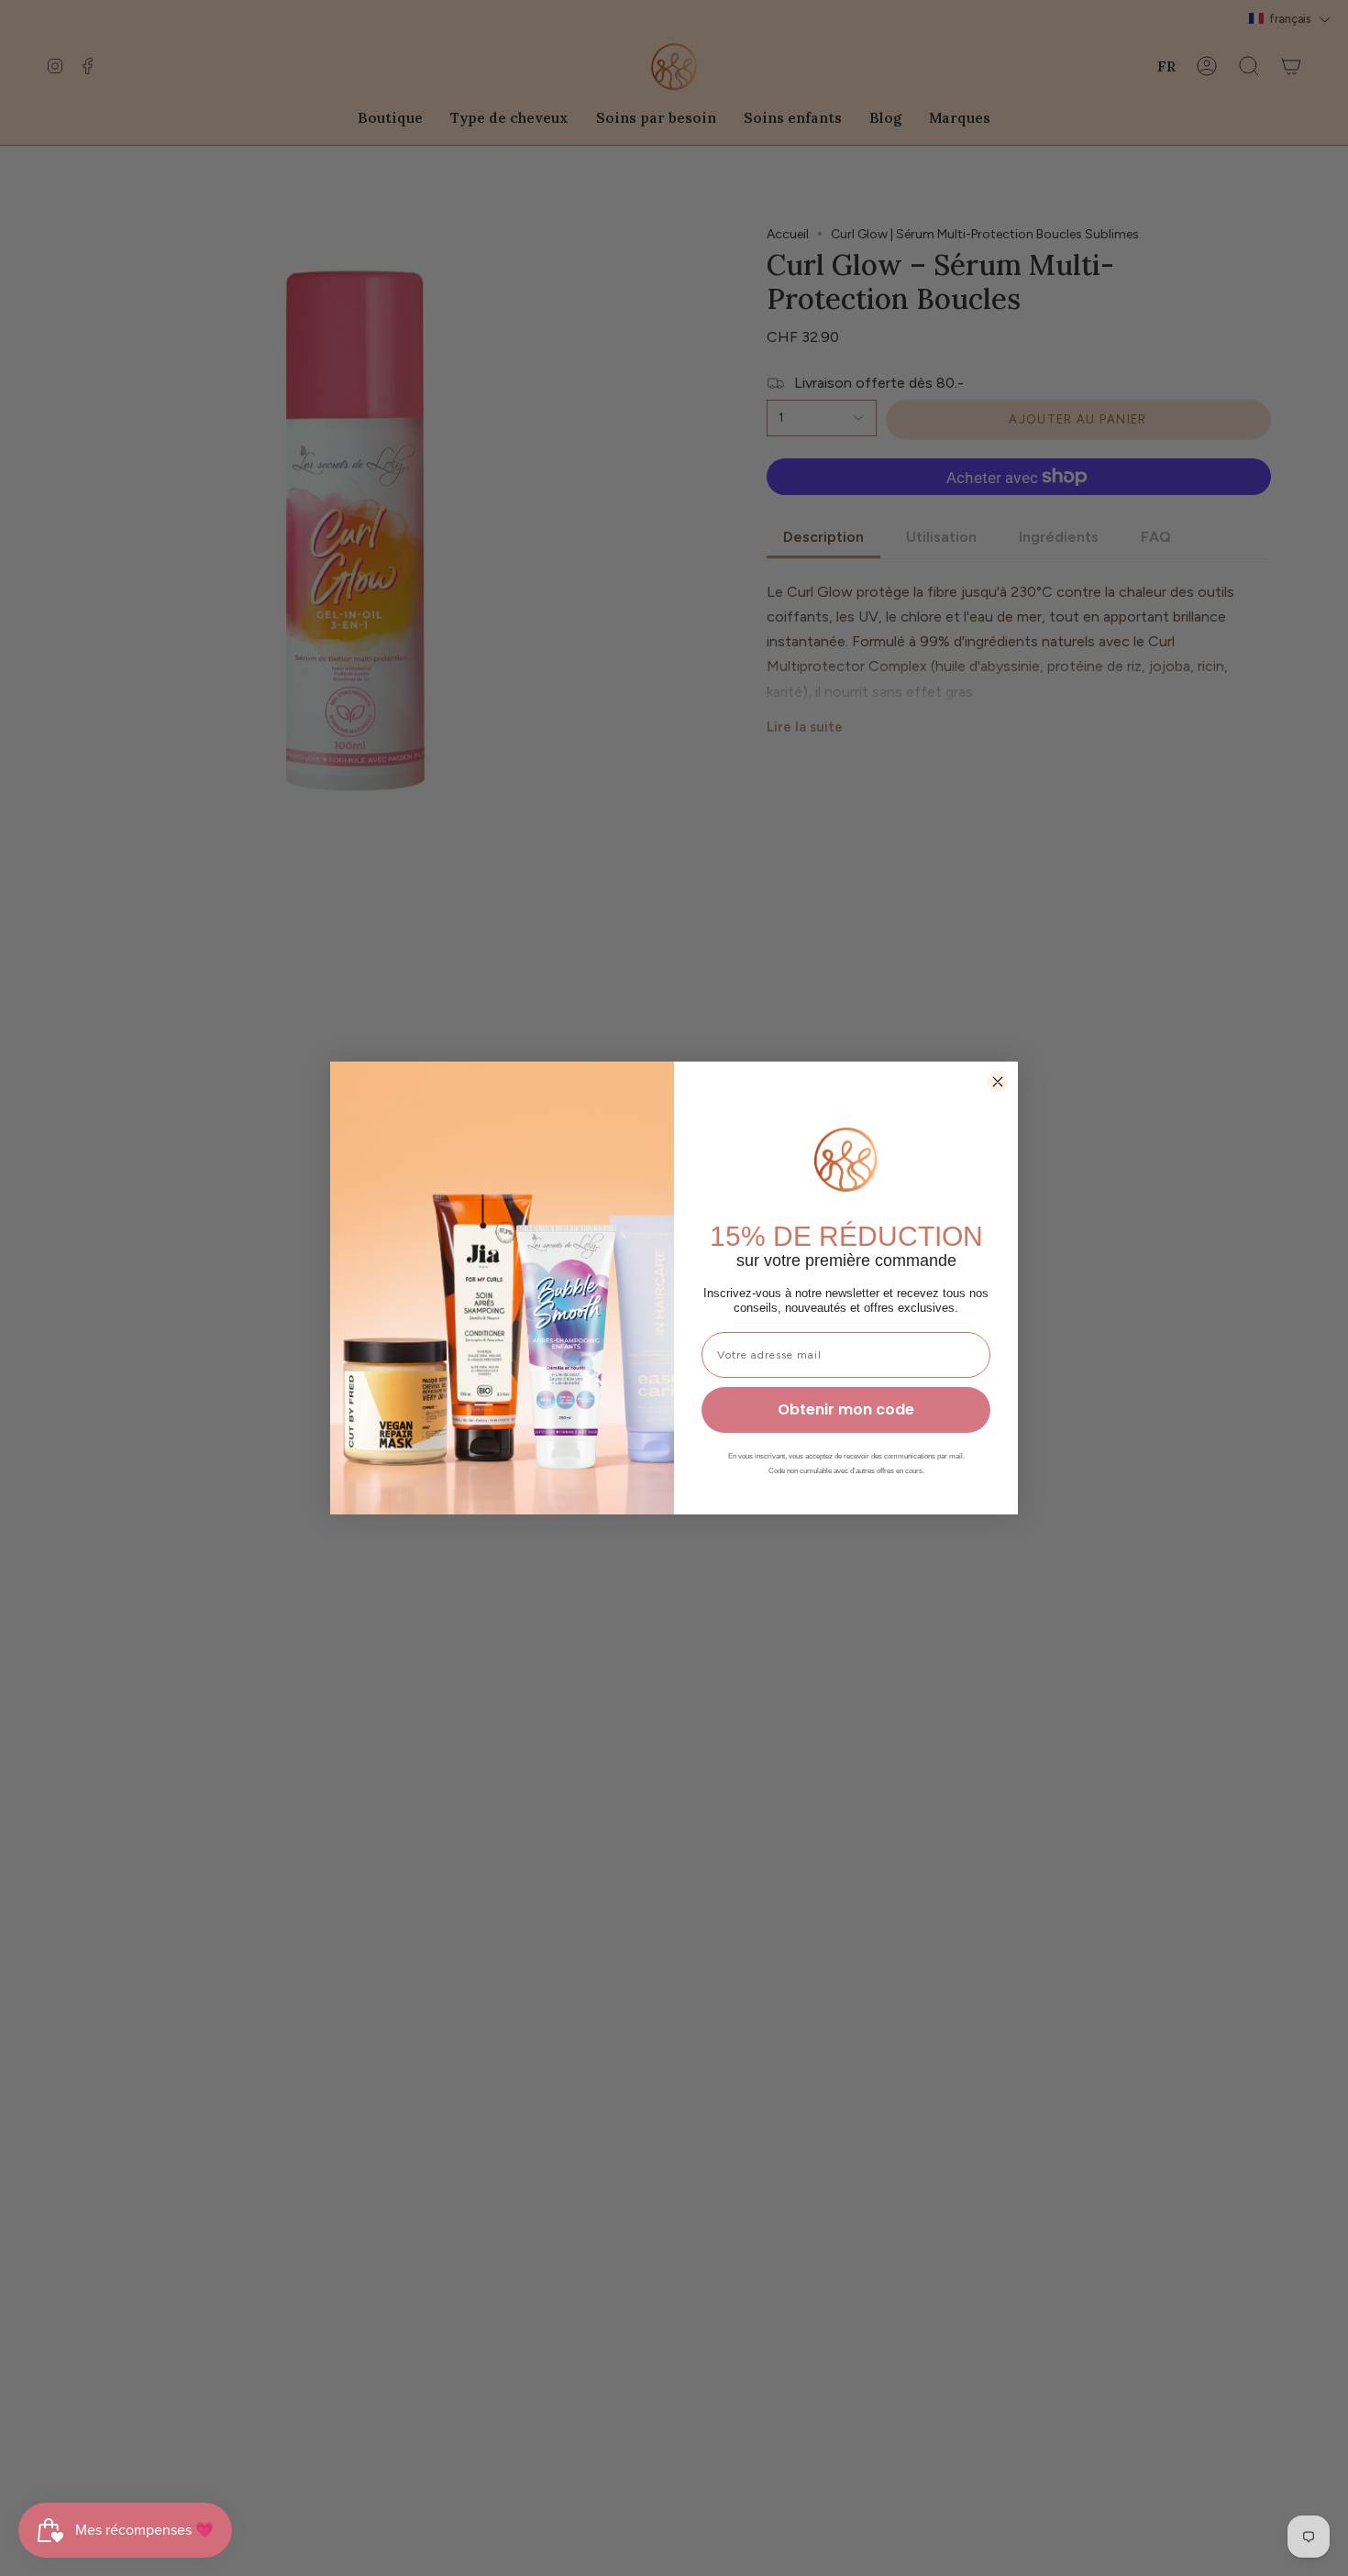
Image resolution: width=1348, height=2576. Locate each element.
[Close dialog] (998, 1082)
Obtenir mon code (846, 1409)
